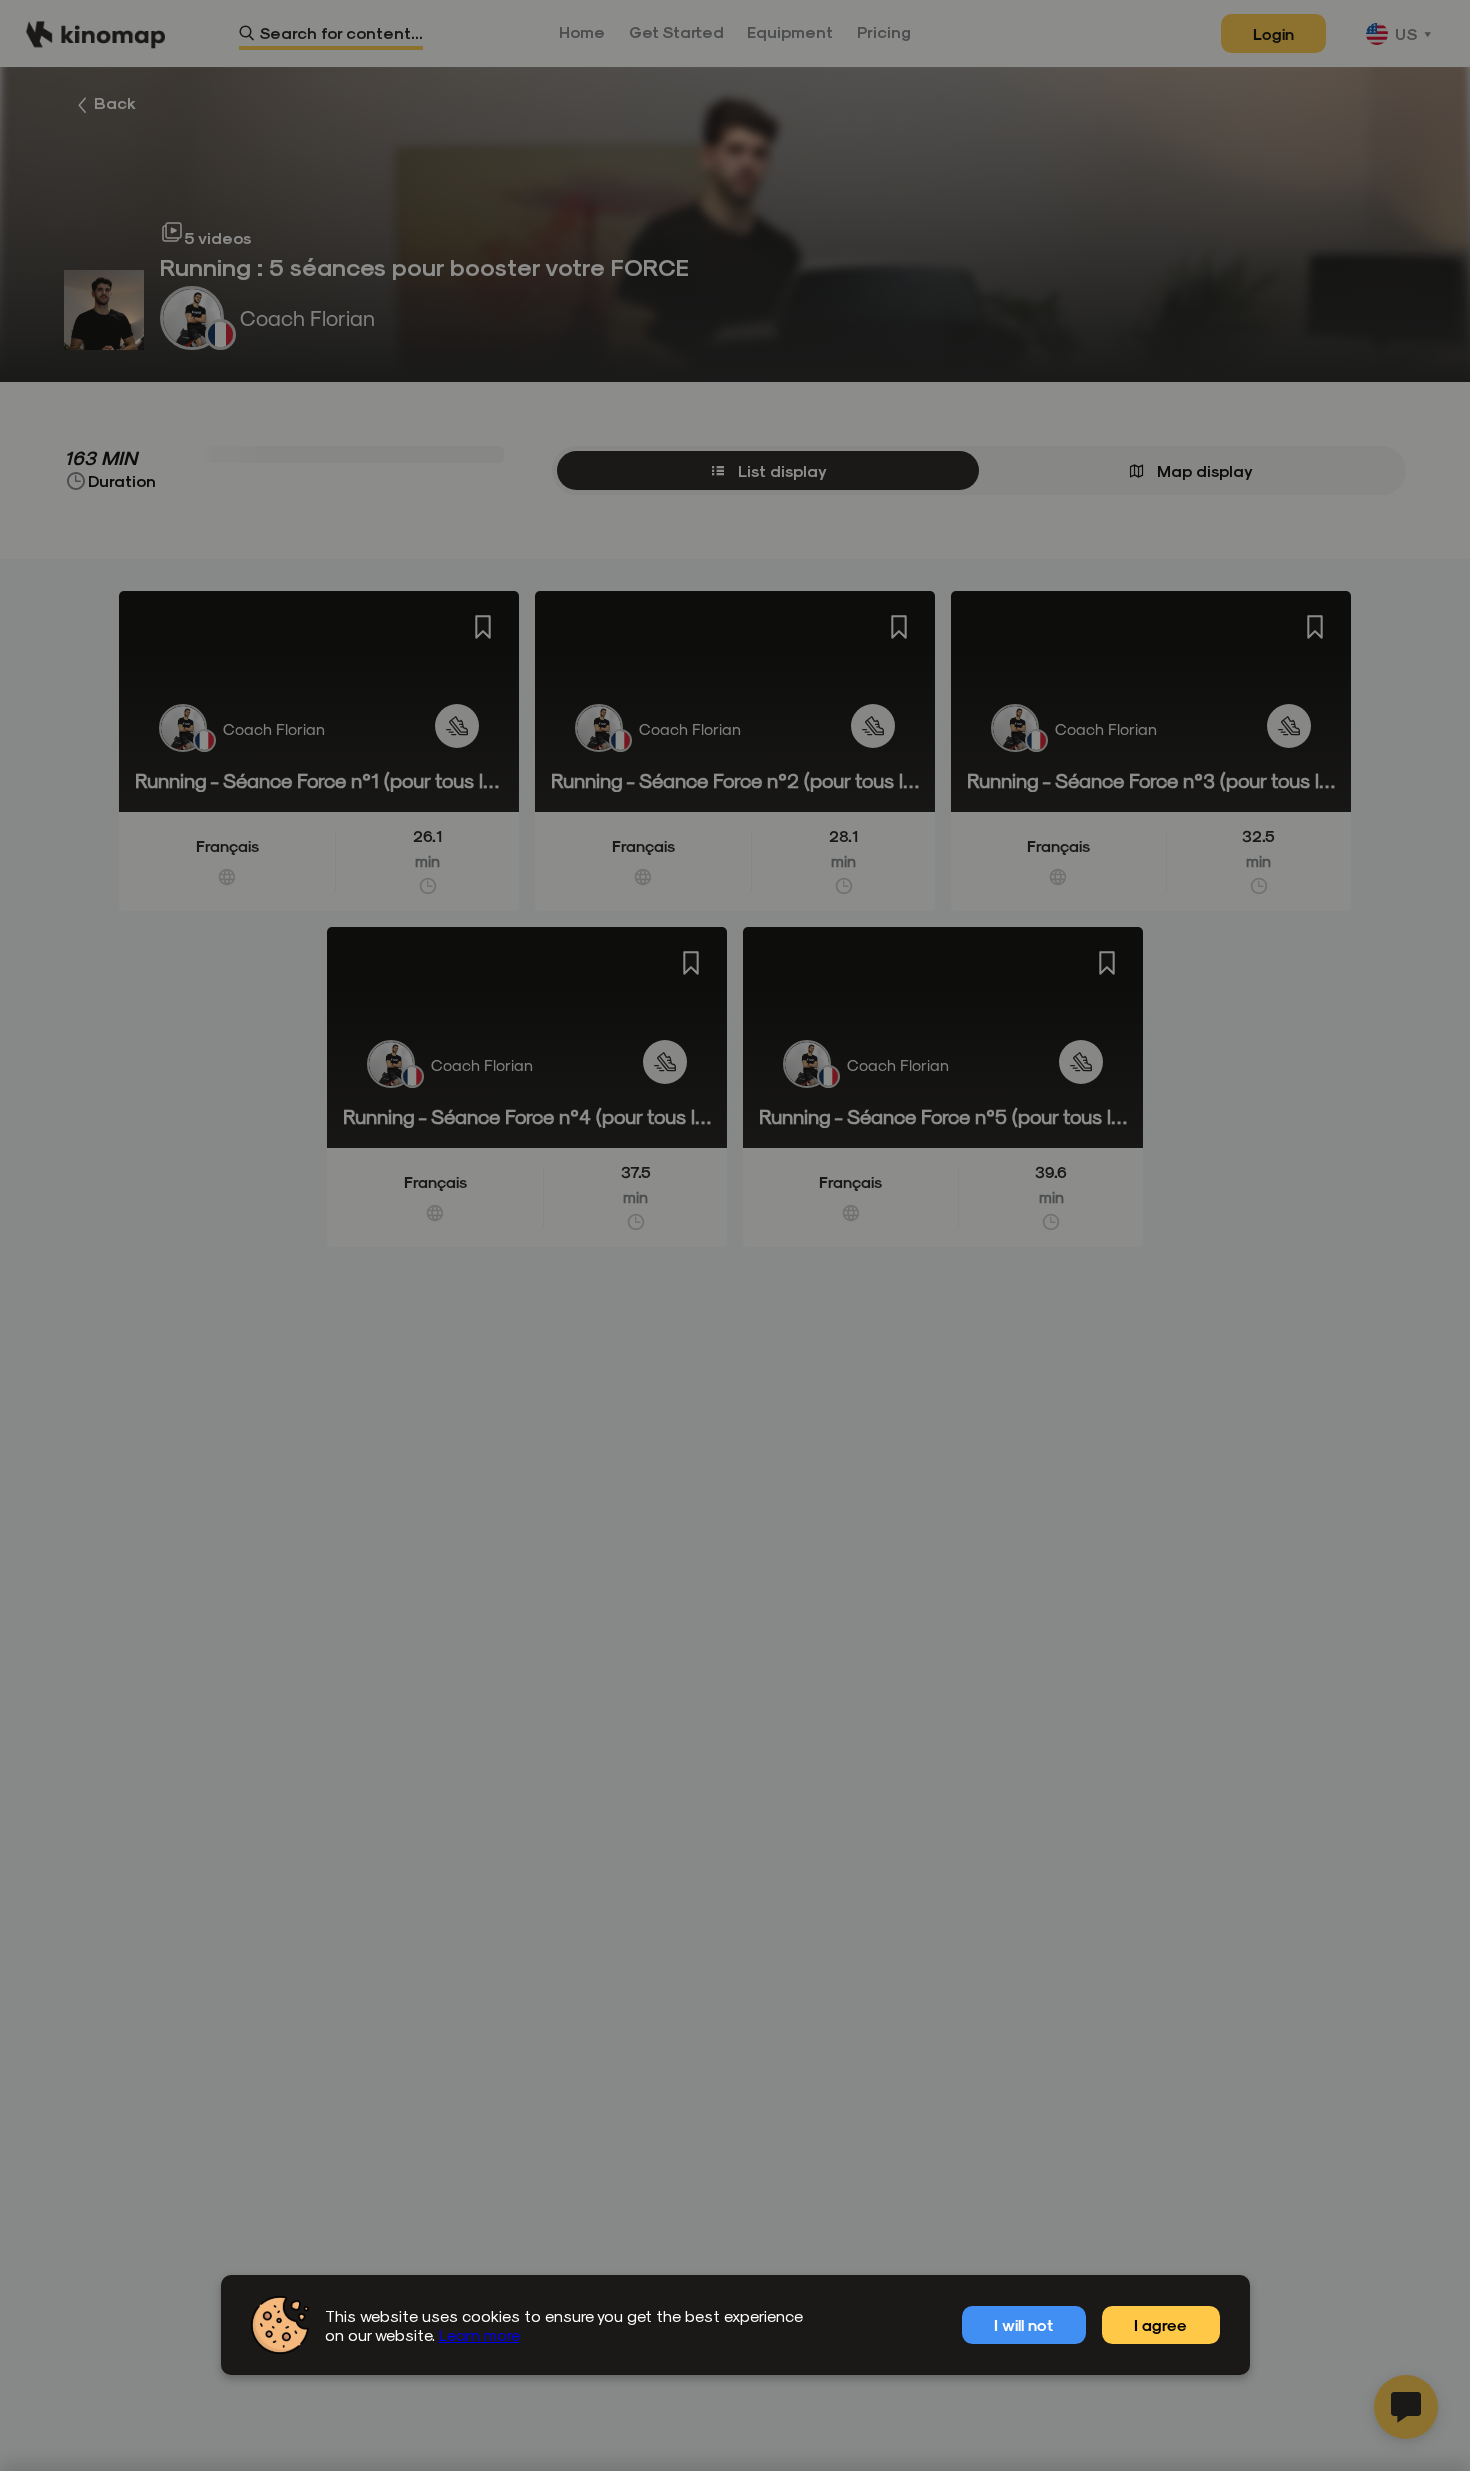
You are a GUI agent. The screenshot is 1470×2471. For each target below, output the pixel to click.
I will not (1023, 2324)
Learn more (479, 2334)
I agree (1160, 2324)
